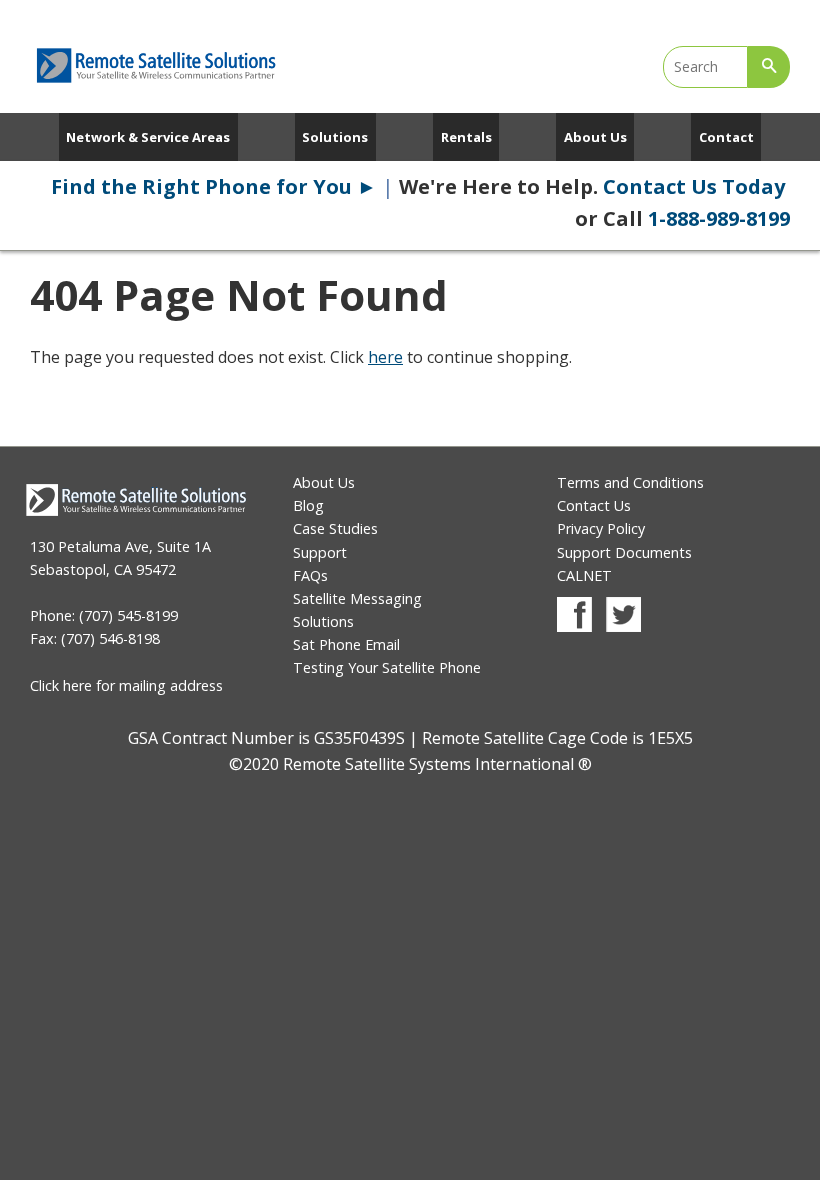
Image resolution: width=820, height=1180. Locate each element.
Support (320, 552)
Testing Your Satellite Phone (387, 667)
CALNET (584, 575)
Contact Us (594, 505)
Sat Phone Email (346, 644)
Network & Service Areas (148, 137)
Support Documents (624, 552)
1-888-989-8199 (719, 218)
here (385, 357)
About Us (595, 137)
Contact (726, 137)
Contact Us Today (696, 186)
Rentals (466, 137)
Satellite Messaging (357, 598)
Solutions (335, 137)
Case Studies (335, 528)
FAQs (310, 575)
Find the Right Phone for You (214, 186)
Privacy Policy (601, 528)
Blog (308, 505)
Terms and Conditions (630, 482)
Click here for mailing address (126, 685)
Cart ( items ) (689, 10)
